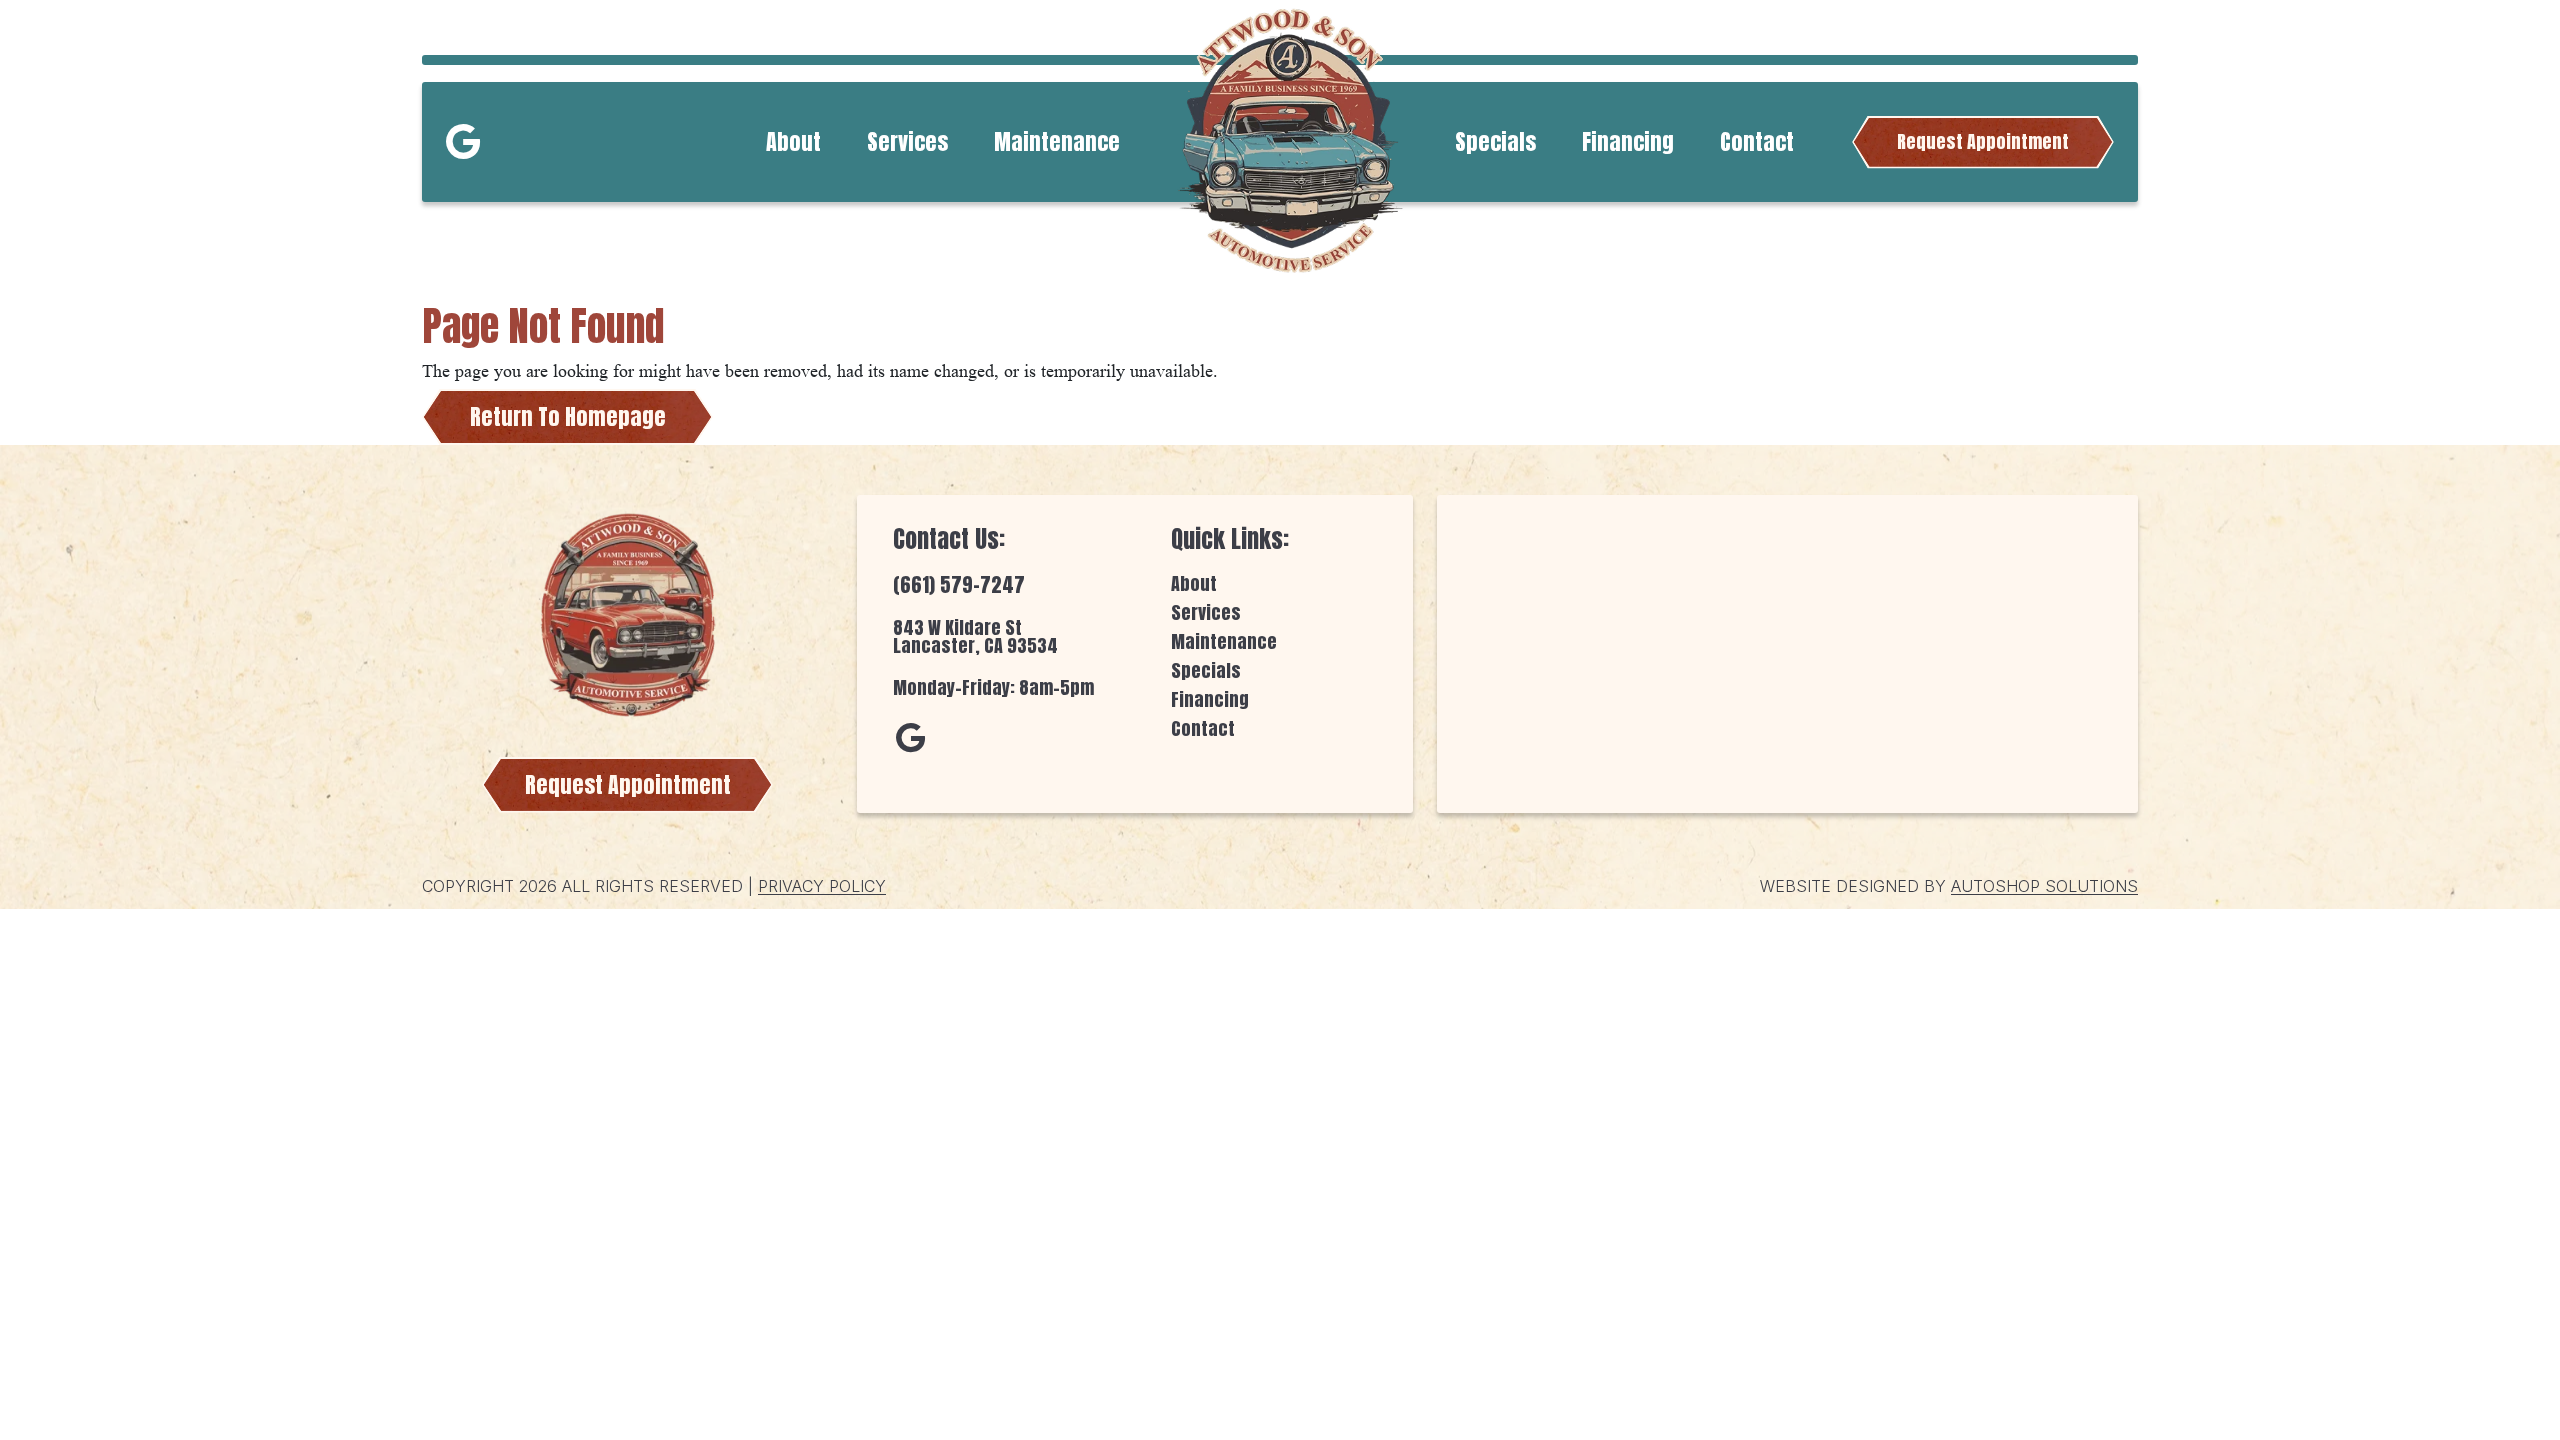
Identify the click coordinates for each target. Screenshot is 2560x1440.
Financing (1628, 142)
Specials (1495, 142)
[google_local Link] (463, 142)
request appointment (628, 784)
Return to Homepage (568, 416)
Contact (1757, 142)
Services (907, 142)
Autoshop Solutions (2044, 886)
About (793, 142)
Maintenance (1057, 142)
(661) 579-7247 (959, 584)
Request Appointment (1983, 141)
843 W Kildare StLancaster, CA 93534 (975, 636)
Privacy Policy (822, 886)
